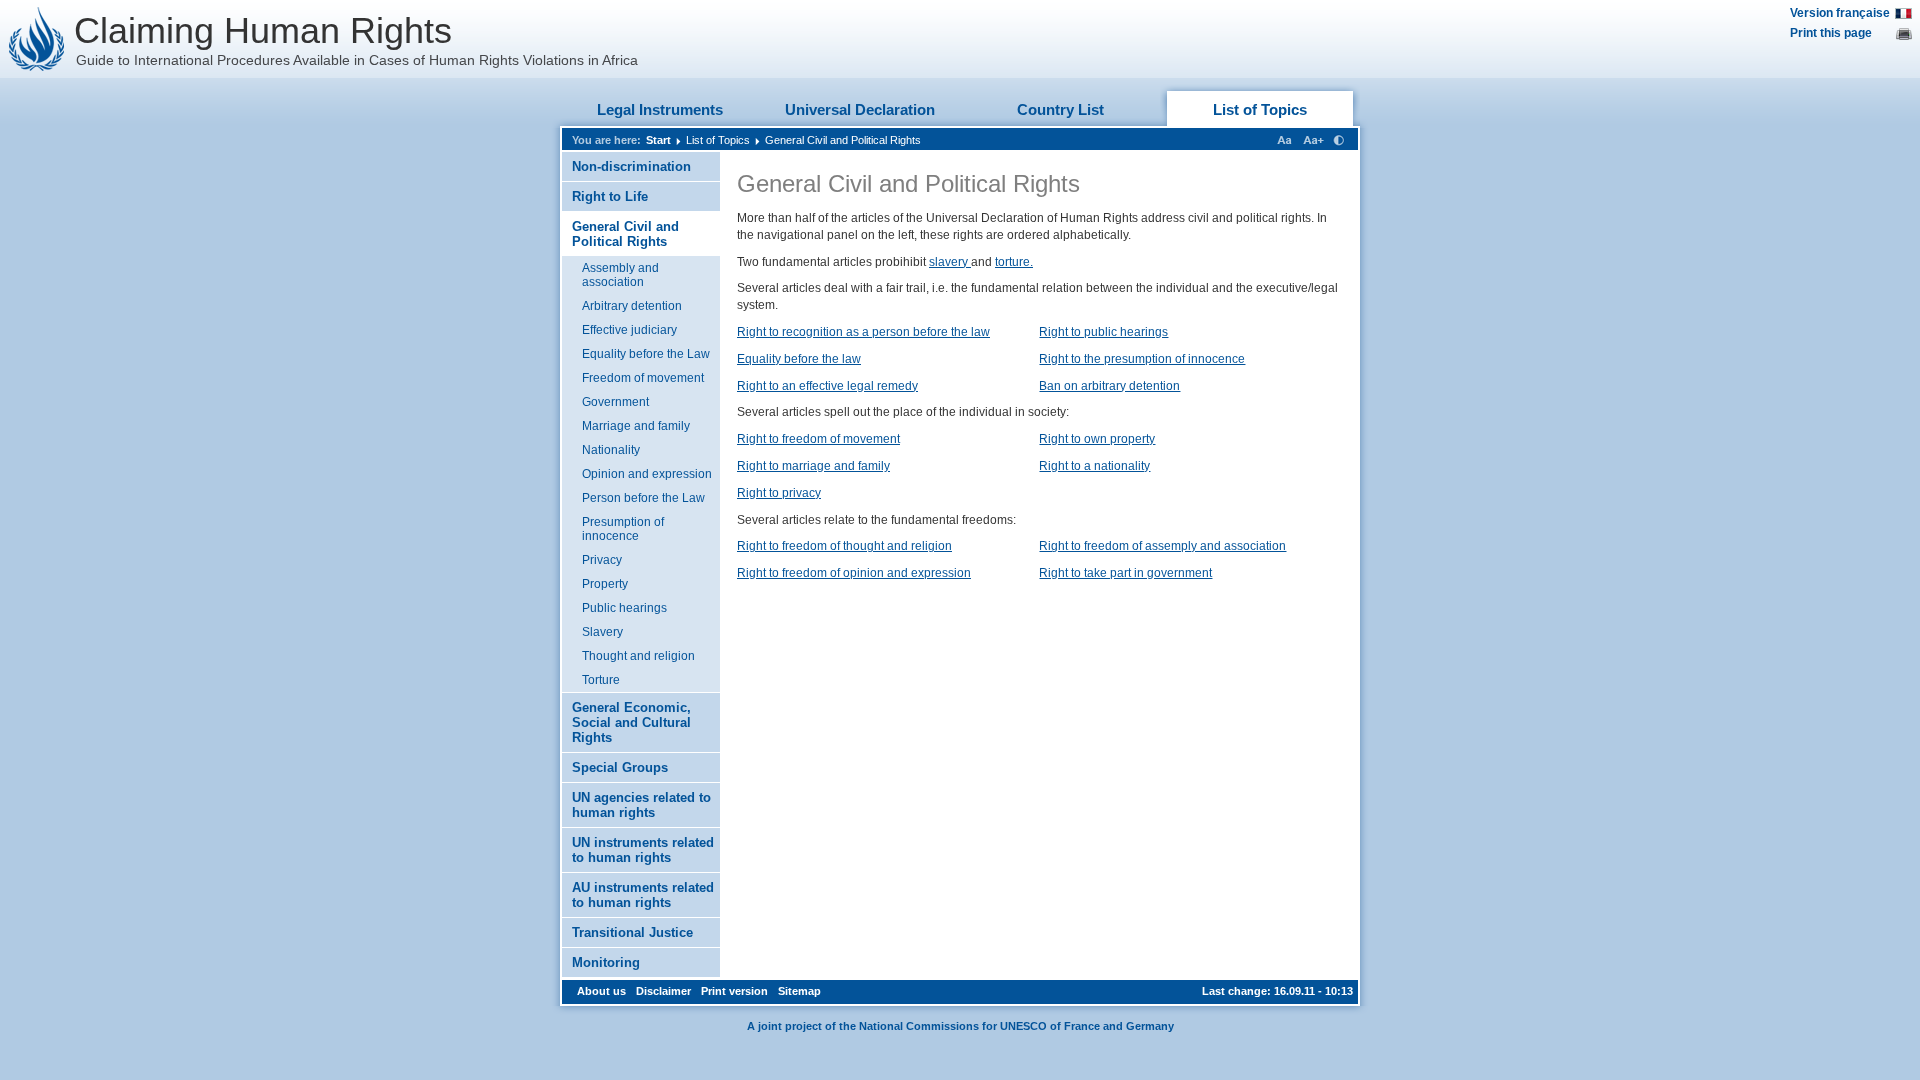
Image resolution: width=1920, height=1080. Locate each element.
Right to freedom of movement (818, 439)
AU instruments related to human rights (643, 895)
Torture (601, 680)
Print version (734, 991)
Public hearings (624, 608)
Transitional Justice (632, 932)
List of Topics (1260, 109)
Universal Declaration (860, 109)
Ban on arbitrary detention (1109, 386)
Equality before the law (799, 359)
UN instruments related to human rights (643, 850)
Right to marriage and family (813, 466)
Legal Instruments (660, 109)
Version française (1840, 13)
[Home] (37, 39)
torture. (1014, 262)
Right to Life (610, 196)
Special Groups (620, 767)
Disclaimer (663, 991)
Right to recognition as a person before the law (863, 332)
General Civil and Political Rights (843, 140)
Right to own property (1097, 439)
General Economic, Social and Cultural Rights (631, 722)
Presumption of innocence (623, 529)
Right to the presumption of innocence (1142, 359)
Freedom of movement (643, 378)
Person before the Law (643, 498)
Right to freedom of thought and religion (844, 546)
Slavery (602, 632)
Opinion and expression (647, 474)
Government (615, 402)
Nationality (611, 450)
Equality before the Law (646, 354)
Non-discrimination (631, 166)
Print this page (1831, 33)
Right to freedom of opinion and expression (854, 573)
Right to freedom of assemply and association (1162, 546)
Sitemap (799, 991)
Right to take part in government (1125, 573)
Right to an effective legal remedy (827, 386)
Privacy (602, 560)
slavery (950, 262)
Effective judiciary (629, 330)
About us (601, 991)
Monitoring (606, 962)
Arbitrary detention (632, 306)
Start (658, 140)
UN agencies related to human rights (641, 805)
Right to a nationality (1094, 466)
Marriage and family (636, 426)
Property (605, 584)
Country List (1060, 109)
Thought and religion (638, 656)
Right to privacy (779, 493)
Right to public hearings (1103, 332)
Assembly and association (620, 275)
